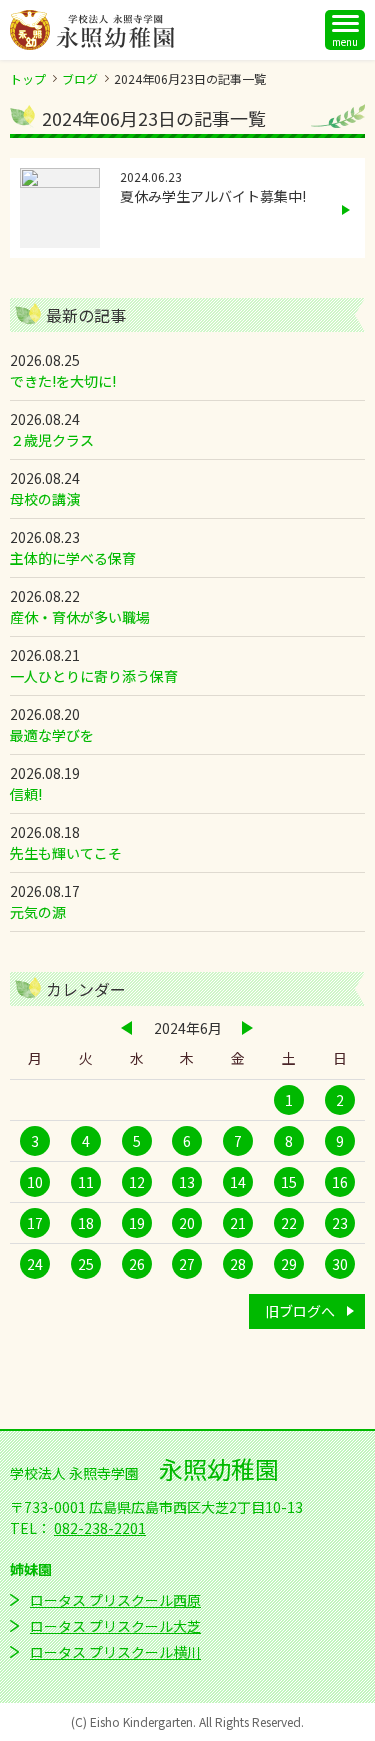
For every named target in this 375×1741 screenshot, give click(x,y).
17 (35, 1223)
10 (35, 1182)
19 (137, 1223)
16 (340, 1182)
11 (86, 1182)
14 (238, 1182)
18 (86, 1223)
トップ (28, 78)
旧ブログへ (300, 1311)
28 (238, 1264)
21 (238, 1223)
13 (187, 1182)
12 (137, 1182)
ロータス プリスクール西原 (115, 1600)
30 (340, 1264)
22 (289, 1223)
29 (289, 1264)
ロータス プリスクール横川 (115, 1652)
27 (187, 1264)
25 (86, 1264)
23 (340, 1223)
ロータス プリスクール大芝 (115, 1626)
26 (137, 1264)
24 (35, 1264)
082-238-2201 (100, 1528)
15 (289, 1182)
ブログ (80, 78)
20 (187, 1223)
